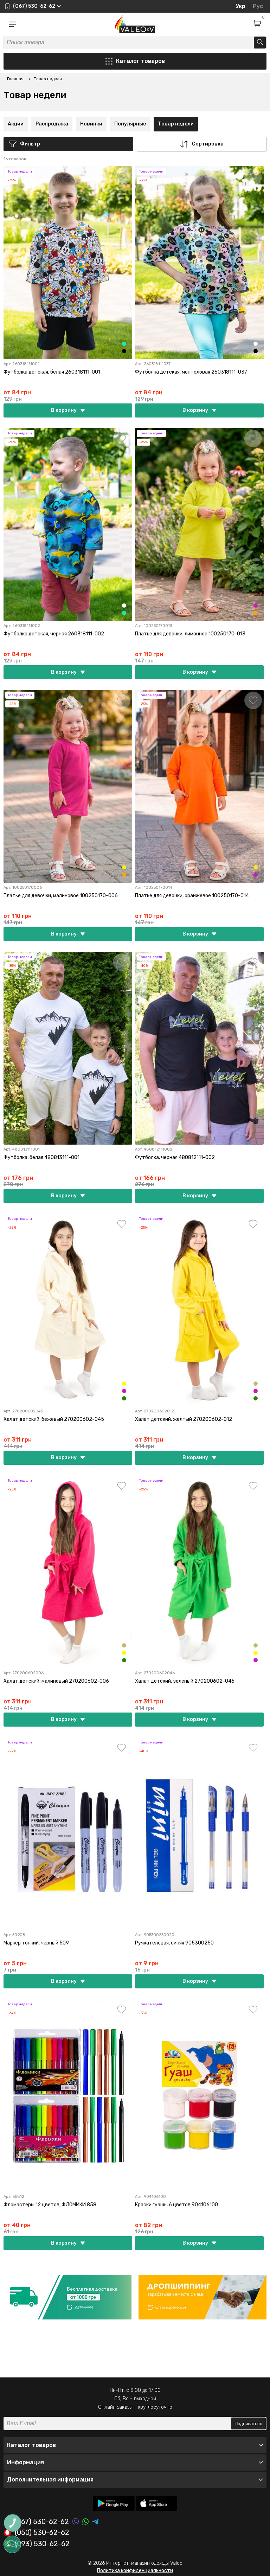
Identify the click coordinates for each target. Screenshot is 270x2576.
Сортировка (208, 144)
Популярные (130, 124)
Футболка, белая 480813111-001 (41, 1157)
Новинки (91, 124)
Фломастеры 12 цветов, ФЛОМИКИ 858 (50, 2205)
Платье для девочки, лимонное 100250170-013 (190, 634)
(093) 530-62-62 (42, 2544)
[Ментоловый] (124, 344)
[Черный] (124, 351)
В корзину (64, 410)
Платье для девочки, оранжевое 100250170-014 (192, 896)
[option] (67, 2297)
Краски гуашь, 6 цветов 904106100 (176, 2205)
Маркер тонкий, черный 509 (36, 1943)
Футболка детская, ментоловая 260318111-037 (191, 372)
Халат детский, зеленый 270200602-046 (185, 1681)
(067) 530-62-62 (42, 2522)
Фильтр (30, 144)
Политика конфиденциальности (135, 2571)
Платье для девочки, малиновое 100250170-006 (61, 896)
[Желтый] (124, 1384)
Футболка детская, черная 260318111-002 (54, 634)
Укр (240, 6)
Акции (16, 124)
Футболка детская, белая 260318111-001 (52, 372)
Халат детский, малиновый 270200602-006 (56, 1681)
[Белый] (256, 344)
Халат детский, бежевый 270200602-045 (54, 1419)
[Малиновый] (256, 606)
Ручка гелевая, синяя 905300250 (174, 1943)
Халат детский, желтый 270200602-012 (184, 1419)
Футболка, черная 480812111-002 (175, 1157)
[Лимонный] (124, 867)
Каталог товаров (140, 61)
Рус (258, 6)
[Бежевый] (256, 1384)
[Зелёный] (124, 1398)
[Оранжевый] (256, 613)
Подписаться (248, 2424)
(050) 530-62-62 (42, 2533)
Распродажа (52, 124)
